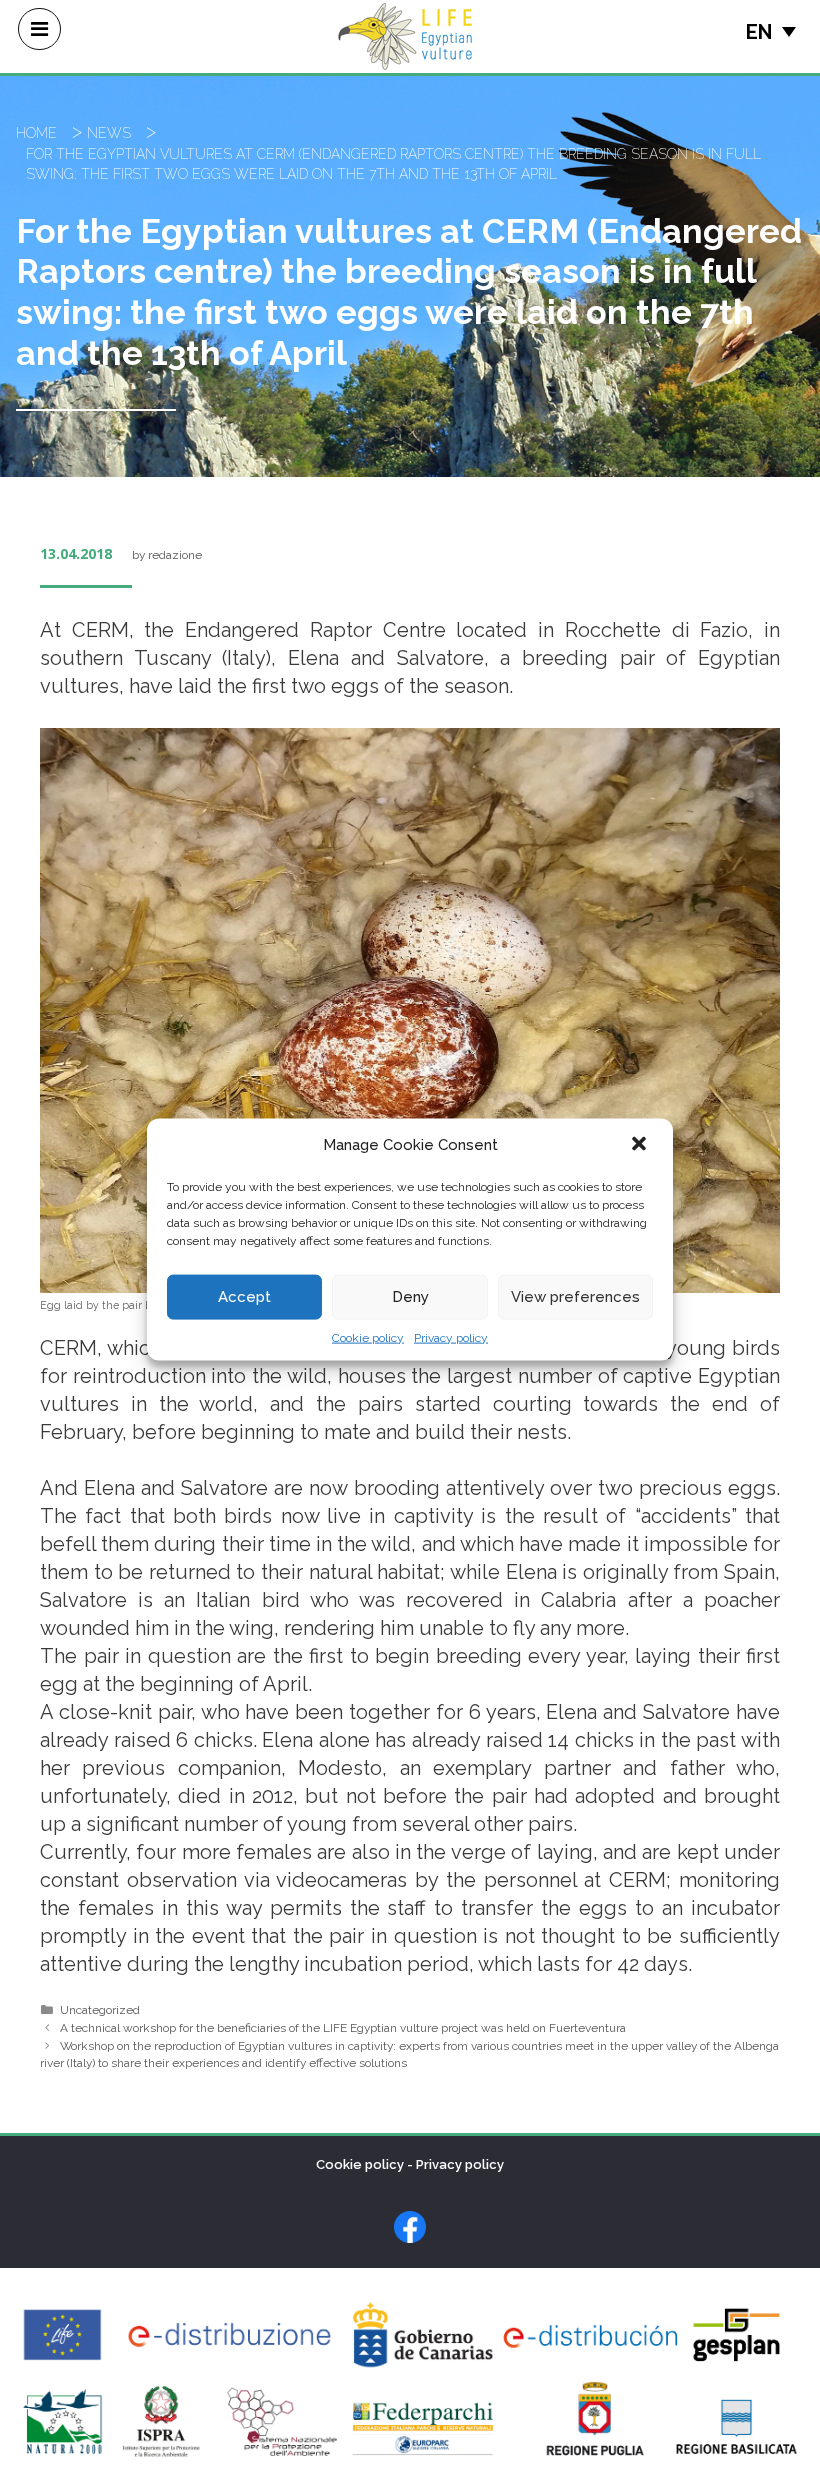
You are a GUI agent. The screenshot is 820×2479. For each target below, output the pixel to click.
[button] (641, 1145)
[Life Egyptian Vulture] (405, 35)
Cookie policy (368, 1337)
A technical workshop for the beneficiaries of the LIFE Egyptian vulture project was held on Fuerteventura (343, 2028)
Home (36, 133)
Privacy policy (451, 1337)
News (109, 133)
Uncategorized (100, 2010)
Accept (244, 1297)
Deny (410, 1297)
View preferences (575, 1297)
